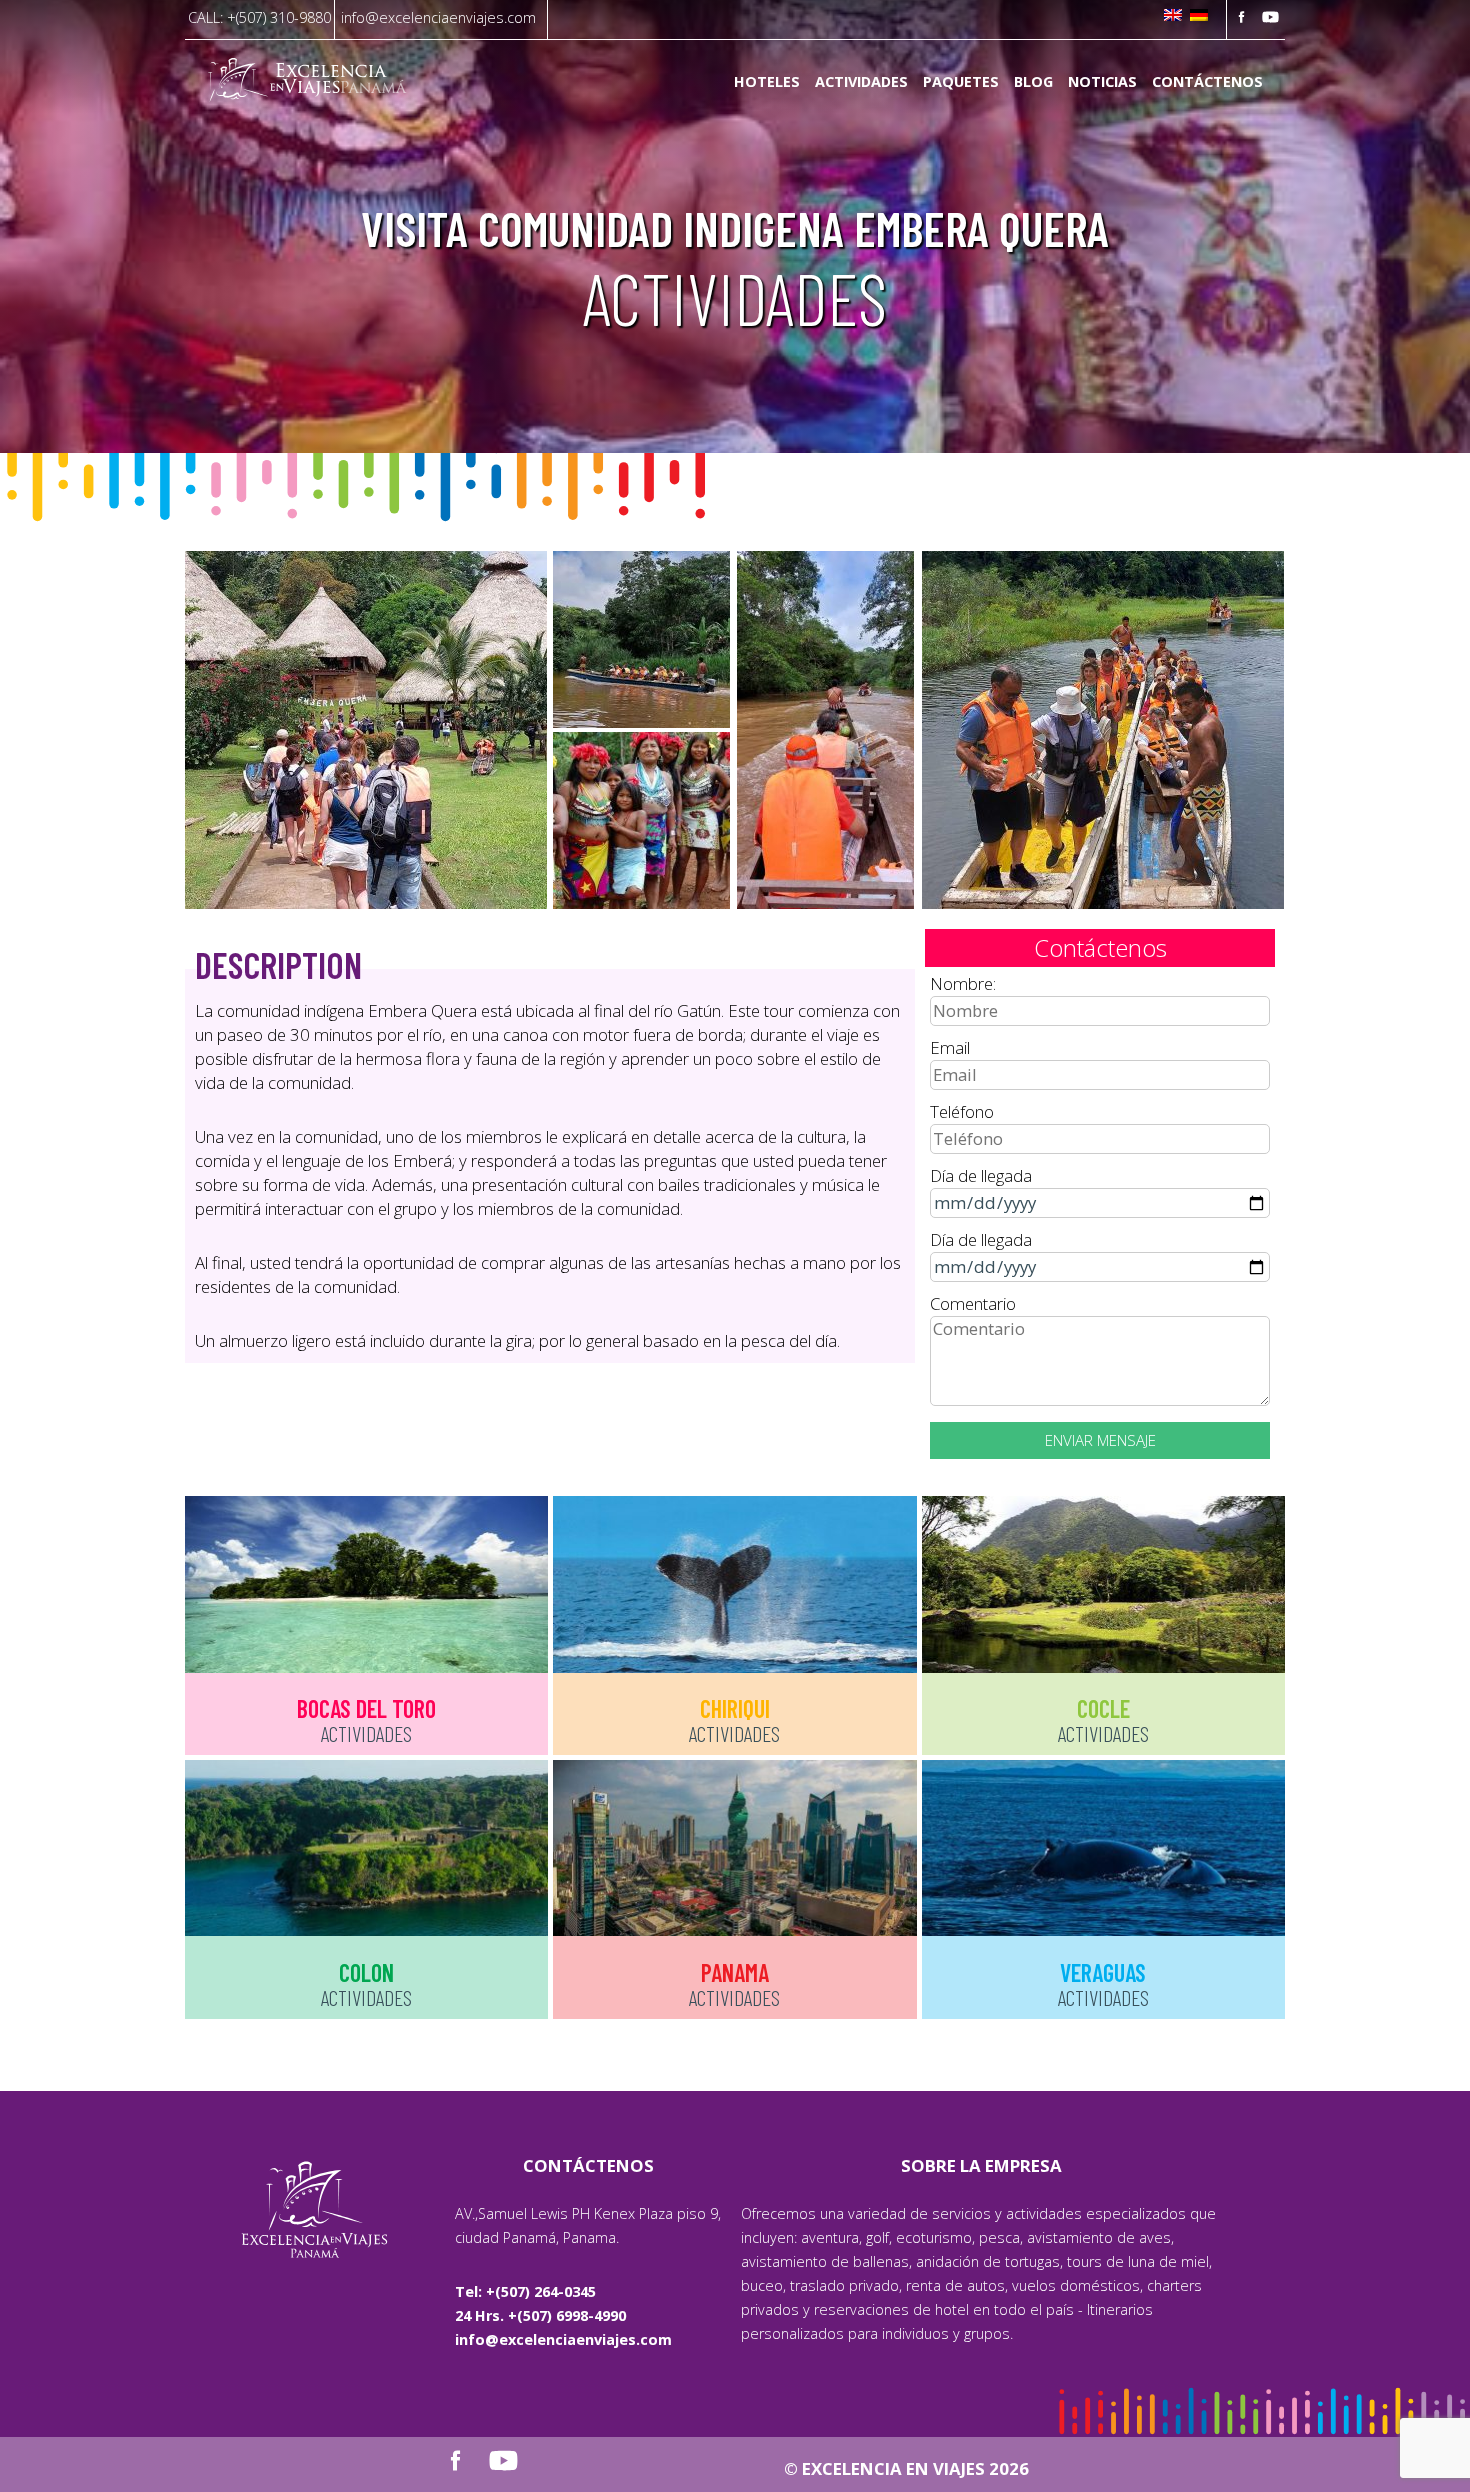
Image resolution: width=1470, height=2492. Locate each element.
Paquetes (961, 82)
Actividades (861, 82)
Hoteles (767, 82)
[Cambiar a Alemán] (1199, 16)
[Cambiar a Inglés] (1173, 16)
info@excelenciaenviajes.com (438, 17)
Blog (1033, 82)
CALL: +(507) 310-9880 (259, 17)
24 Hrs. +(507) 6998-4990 (540, 2315)
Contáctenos (1207, 82)
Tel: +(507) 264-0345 (525, 2291)
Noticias (1102, 82)
